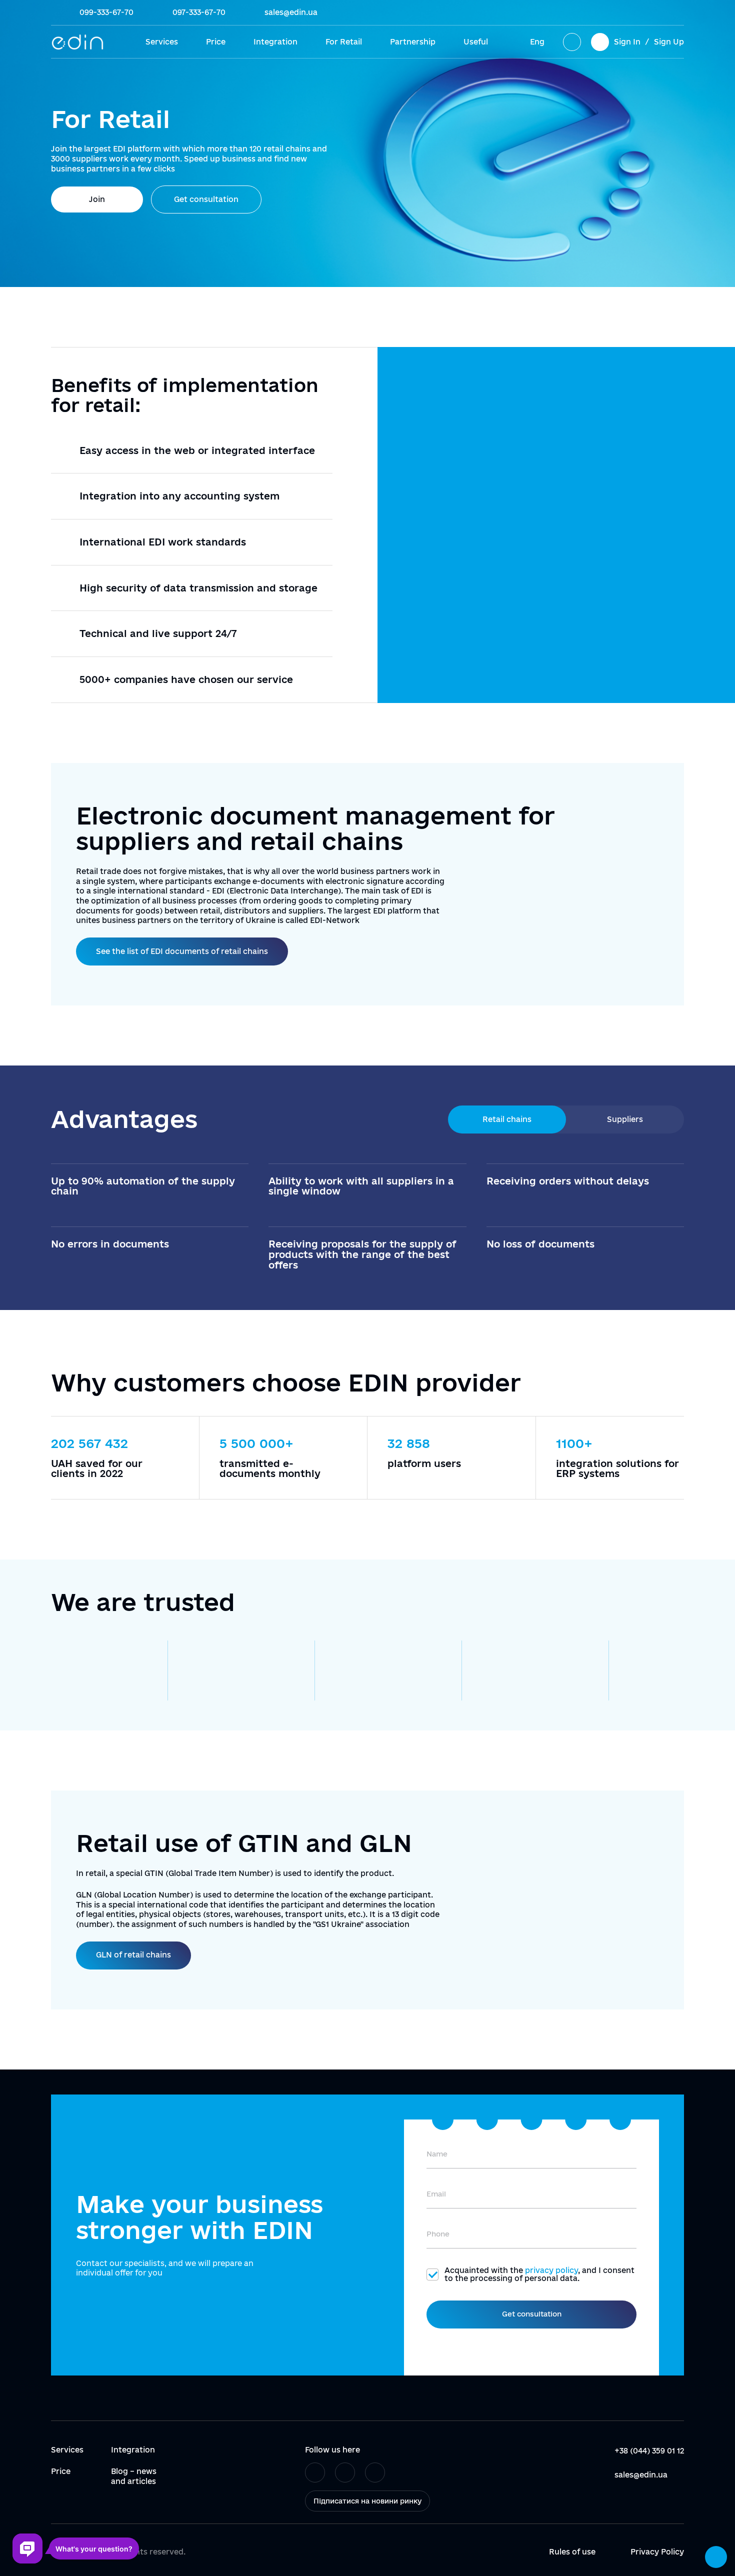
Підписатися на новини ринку (367, 2501)
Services (162, 42)
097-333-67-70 (199, 12)
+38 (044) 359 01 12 (649, 2451)
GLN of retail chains (133, 1955)
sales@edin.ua (291, 12)
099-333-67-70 (106, 12)
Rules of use (572, 2552)
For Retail (344, 42)
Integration (275, 42)
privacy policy (551, 2270)
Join (97, 199)
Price (216, 42)
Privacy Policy (657, 2552)
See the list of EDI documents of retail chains (182, 951)
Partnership (413, 42)
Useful (476, 42)
